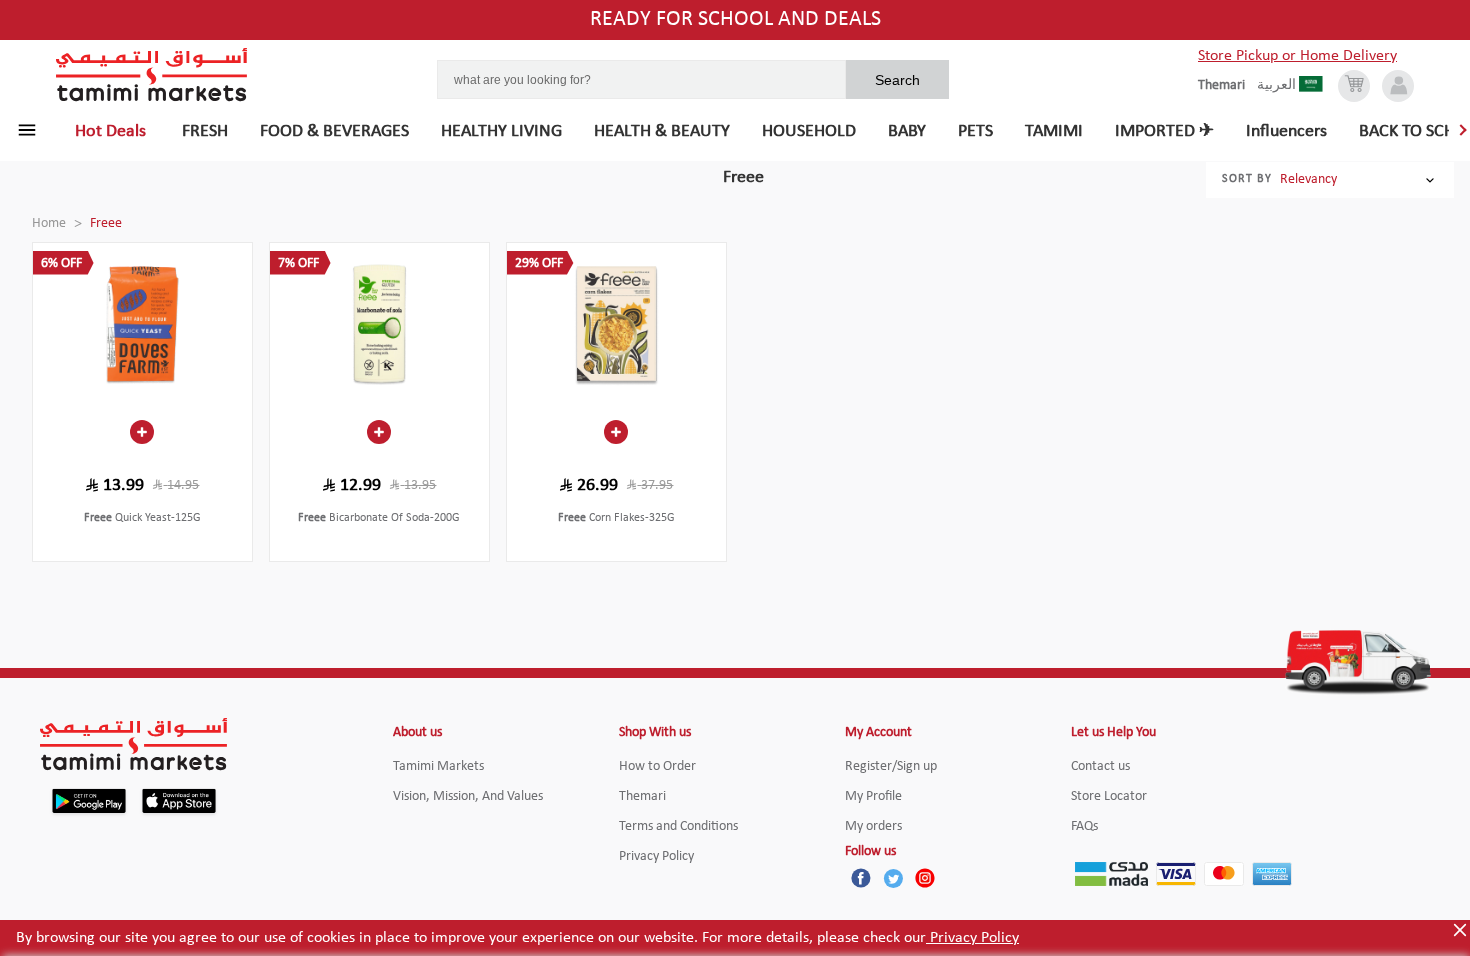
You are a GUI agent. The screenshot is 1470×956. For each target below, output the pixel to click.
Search (897, 80)
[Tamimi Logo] (152, 75)
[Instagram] (925, 878)
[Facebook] (861, 878)
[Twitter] (893, 878)
